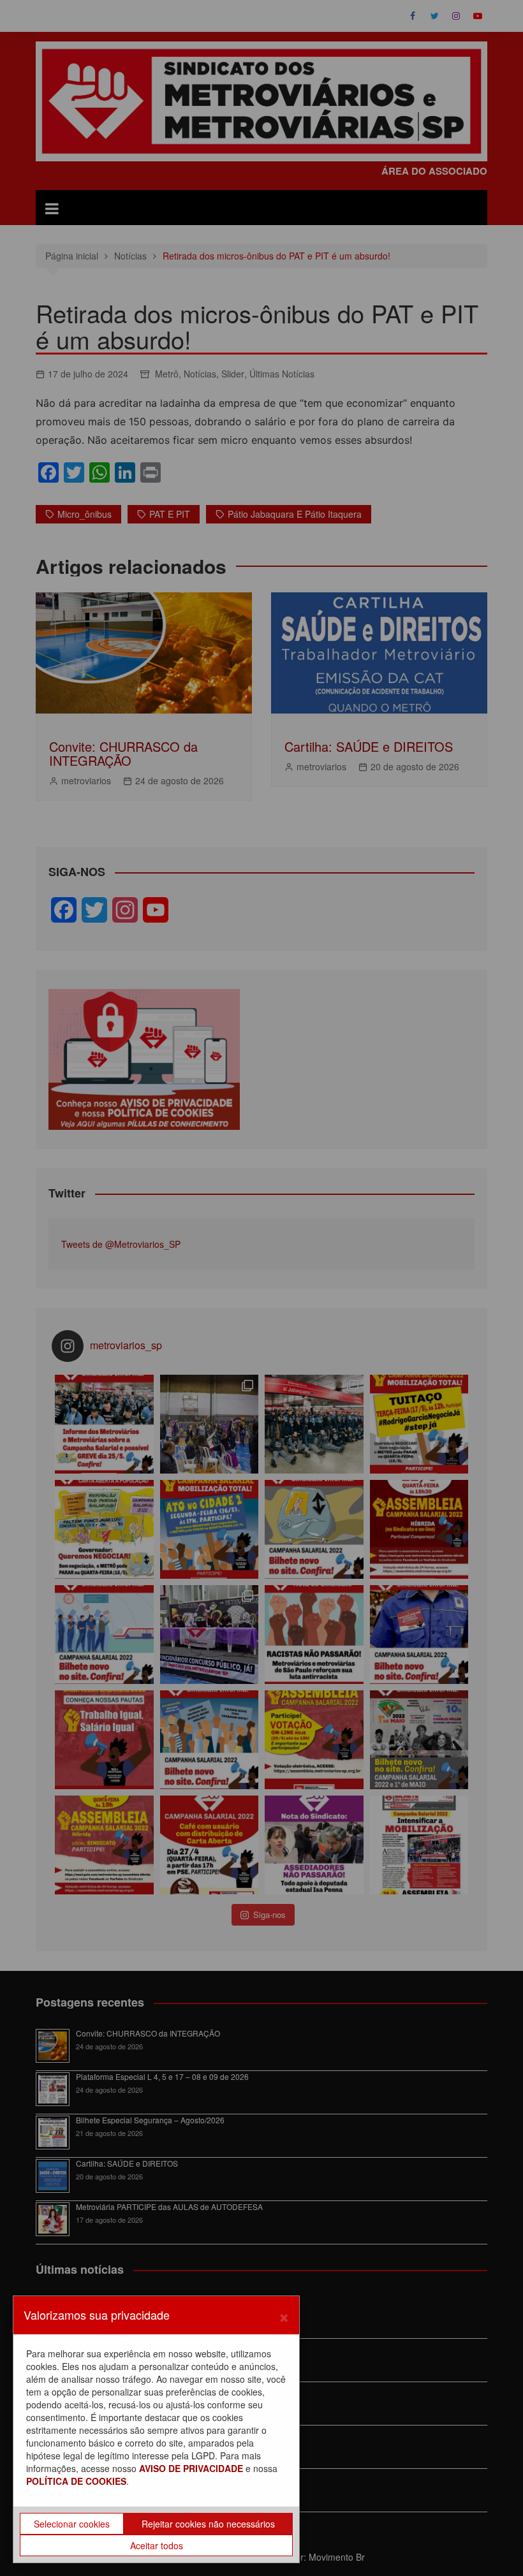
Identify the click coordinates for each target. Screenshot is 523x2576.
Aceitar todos (157, 2545)
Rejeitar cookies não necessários (208, 2524)
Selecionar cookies (72, 2524)
